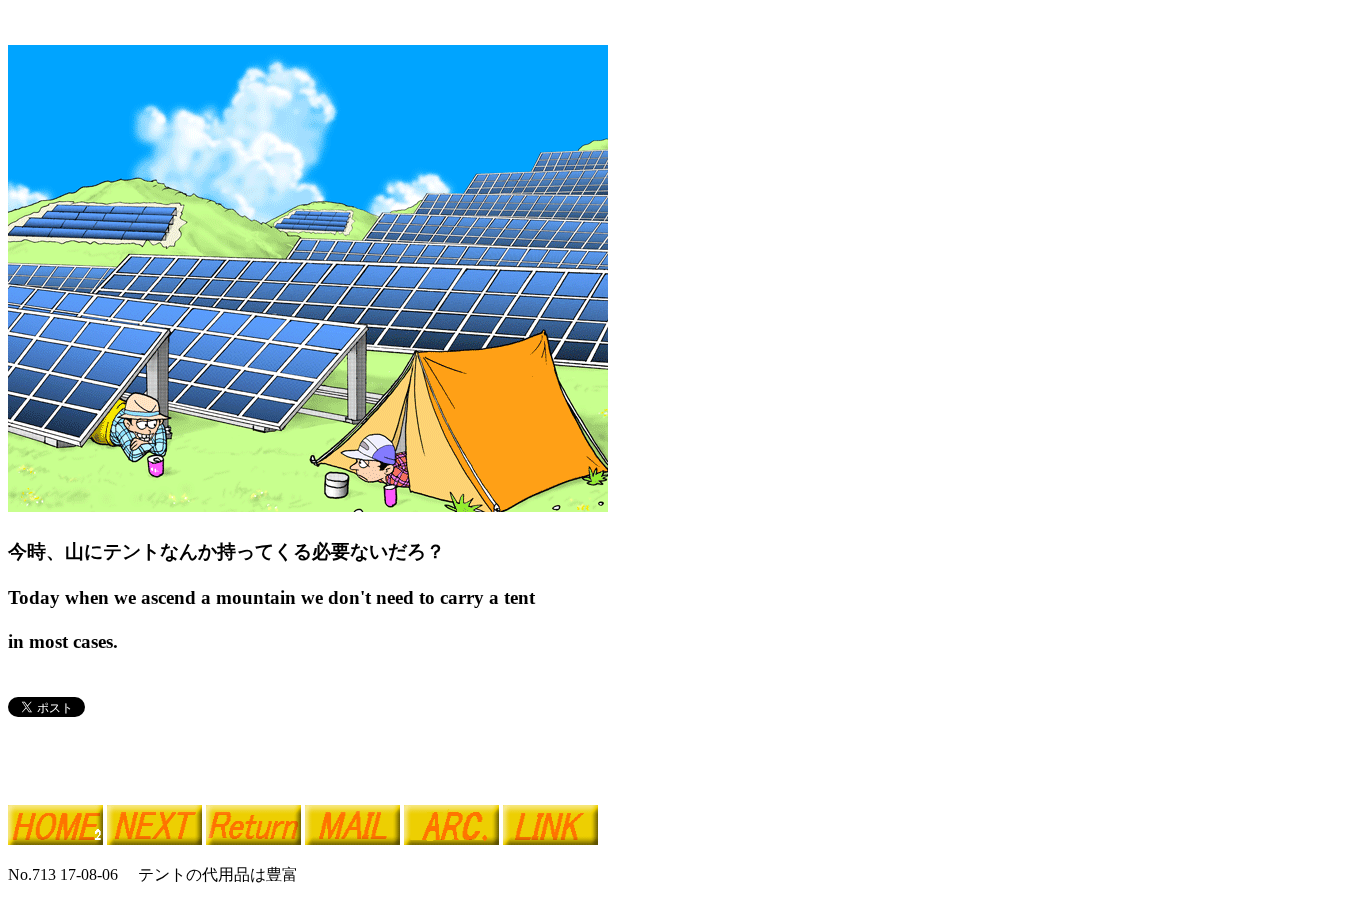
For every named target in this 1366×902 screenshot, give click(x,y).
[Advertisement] (242, 752)
